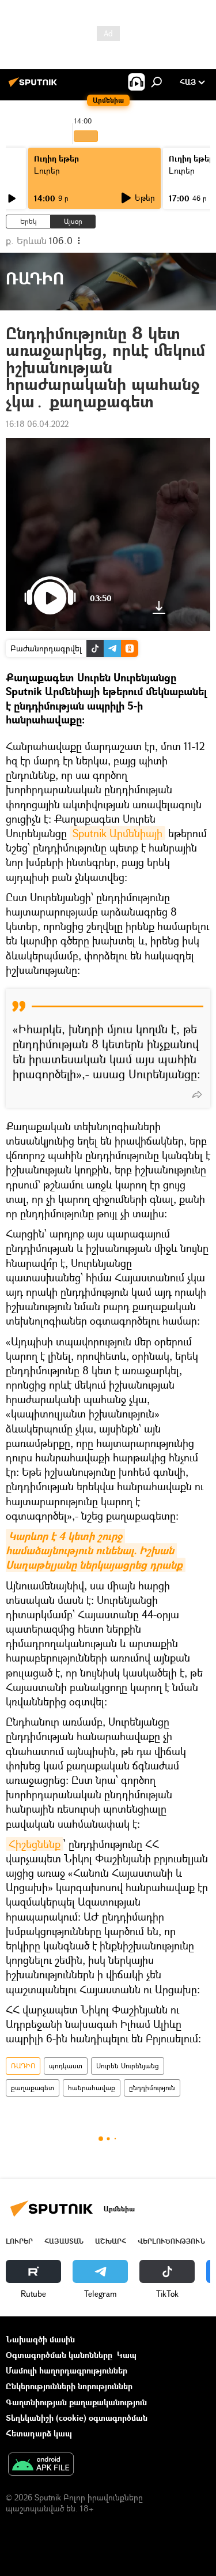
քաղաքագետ (33, 2088)
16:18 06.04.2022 (37, 424)
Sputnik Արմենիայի (118, 833)
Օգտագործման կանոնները (59, 2355)
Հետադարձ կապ (39, 2433)
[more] (197, 1094)
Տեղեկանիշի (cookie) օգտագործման (77, 2418)
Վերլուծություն (171, 2241)
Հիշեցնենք (35, 1844)
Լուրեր (47, 170)
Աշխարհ (111, 2241)
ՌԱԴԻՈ (23, 2066)
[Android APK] (41, 2465)
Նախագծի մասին (40, 2339)
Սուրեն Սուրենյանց (128, 2066)
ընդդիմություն (152, 2088)
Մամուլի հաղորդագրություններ (67, 2370)
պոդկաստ (66, 2066)
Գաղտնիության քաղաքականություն (76, 2402)
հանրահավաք (92, 2088)
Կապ (127, 2355)
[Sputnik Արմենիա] (35, 86)
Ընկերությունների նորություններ (69, 2386)
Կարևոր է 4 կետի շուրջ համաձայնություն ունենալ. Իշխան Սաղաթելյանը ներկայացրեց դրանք (94, 1551)
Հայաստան (64, 2241)
